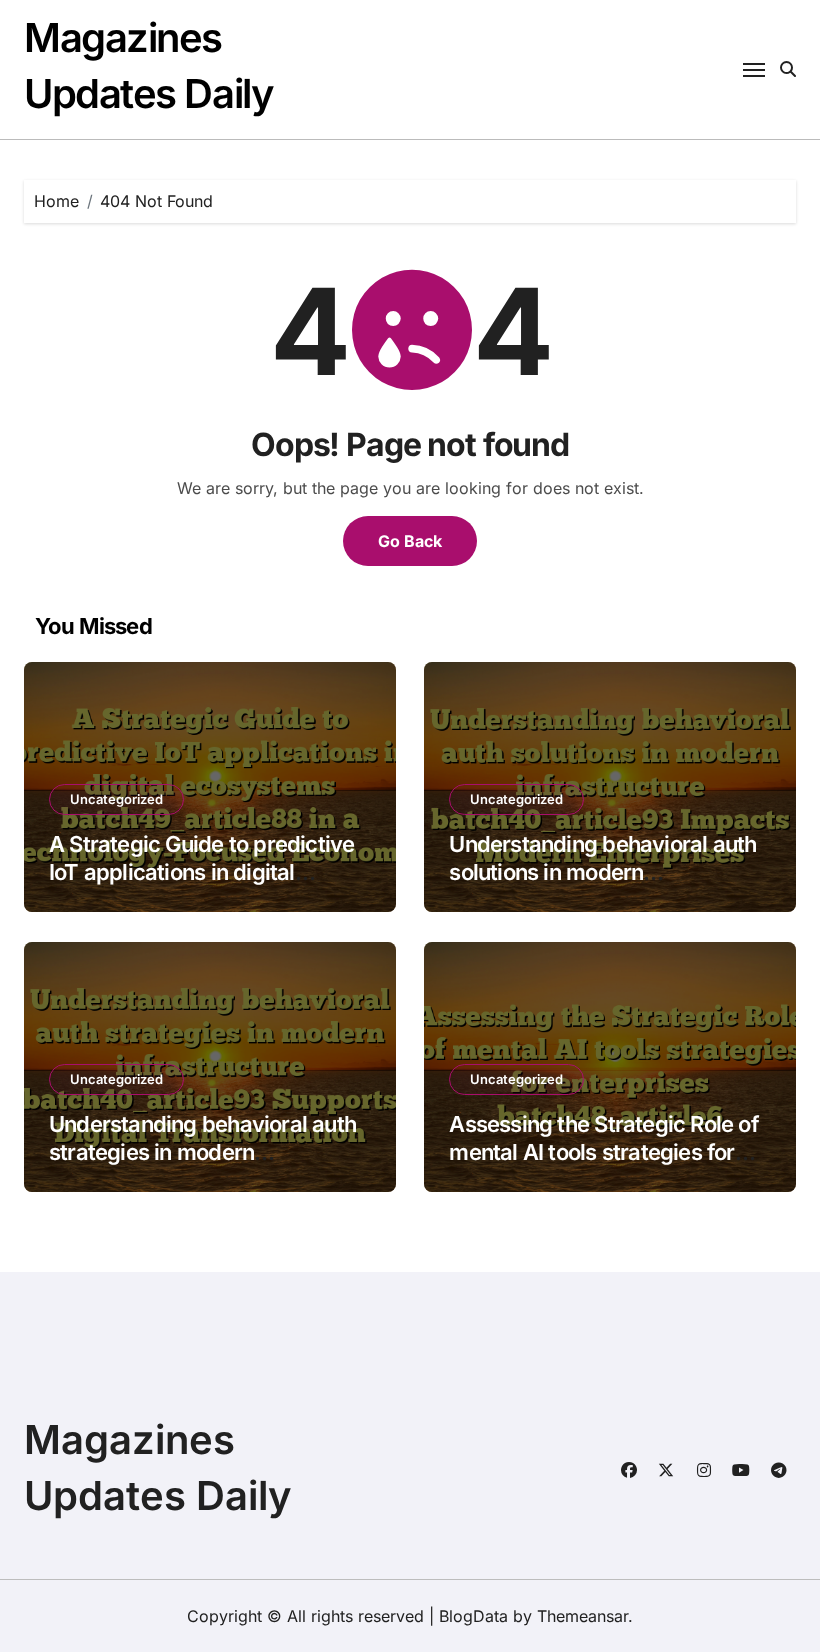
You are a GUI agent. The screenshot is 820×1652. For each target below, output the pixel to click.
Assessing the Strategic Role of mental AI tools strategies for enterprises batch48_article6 (603, 1152)
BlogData (473, 1616)
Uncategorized (116, 799)
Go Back (410, 541)
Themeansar (582, 1616)
